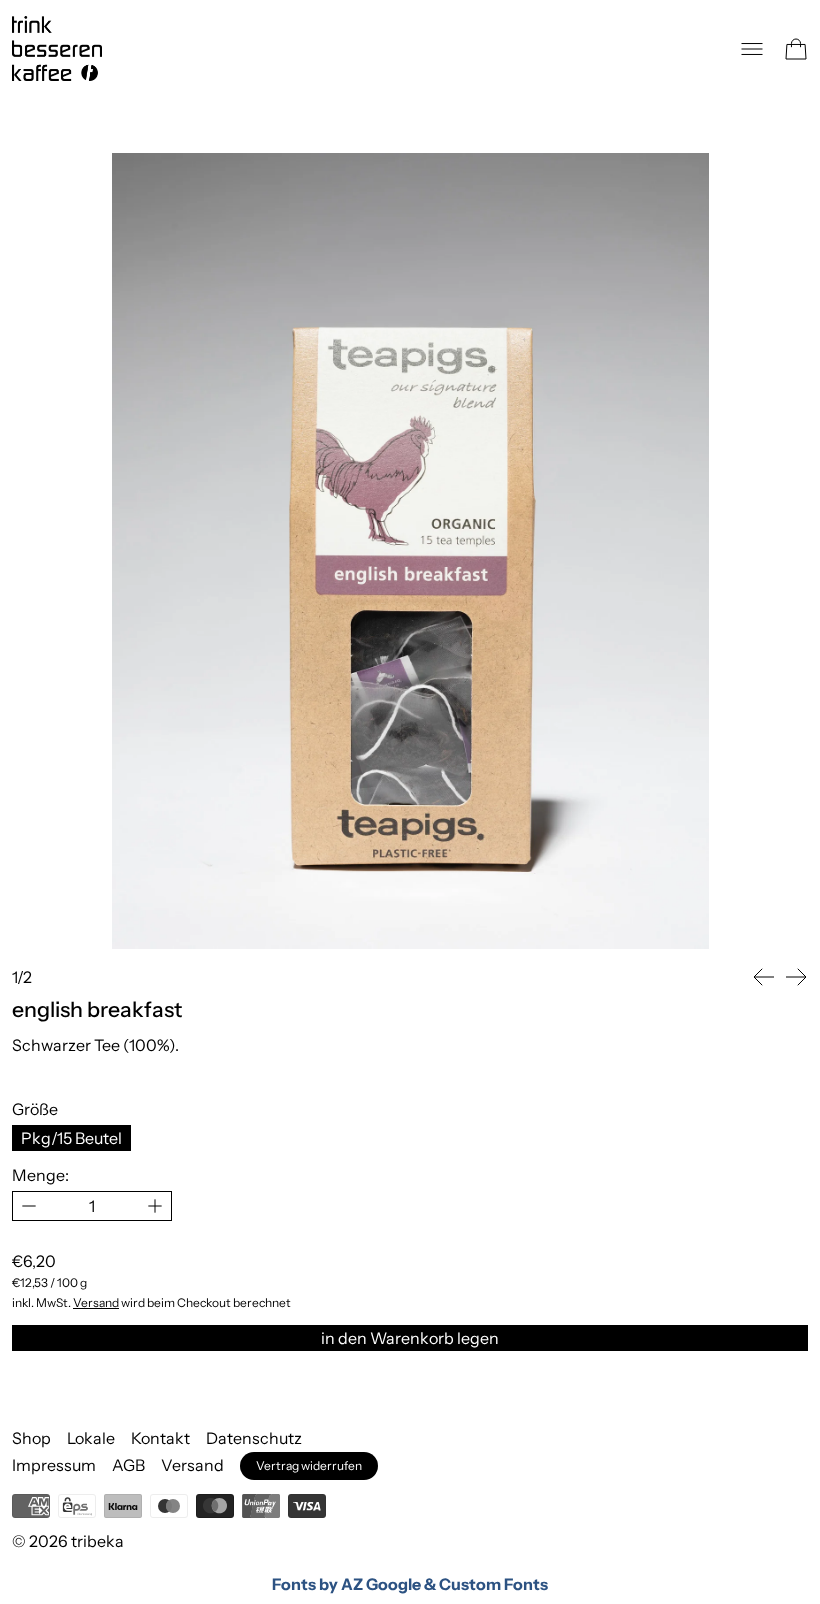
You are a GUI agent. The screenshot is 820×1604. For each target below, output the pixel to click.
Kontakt (160, 1438)
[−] (28, 1206)
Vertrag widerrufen (309, 1465)
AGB (128, 1465)
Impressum (54, 1465)
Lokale (91, 1438)
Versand (96, 1302)
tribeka (97, 1541)
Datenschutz (254, 1438)
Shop (31, 1438)
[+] (155, 1206)
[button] (764, 977)
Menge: (40, 1175)
